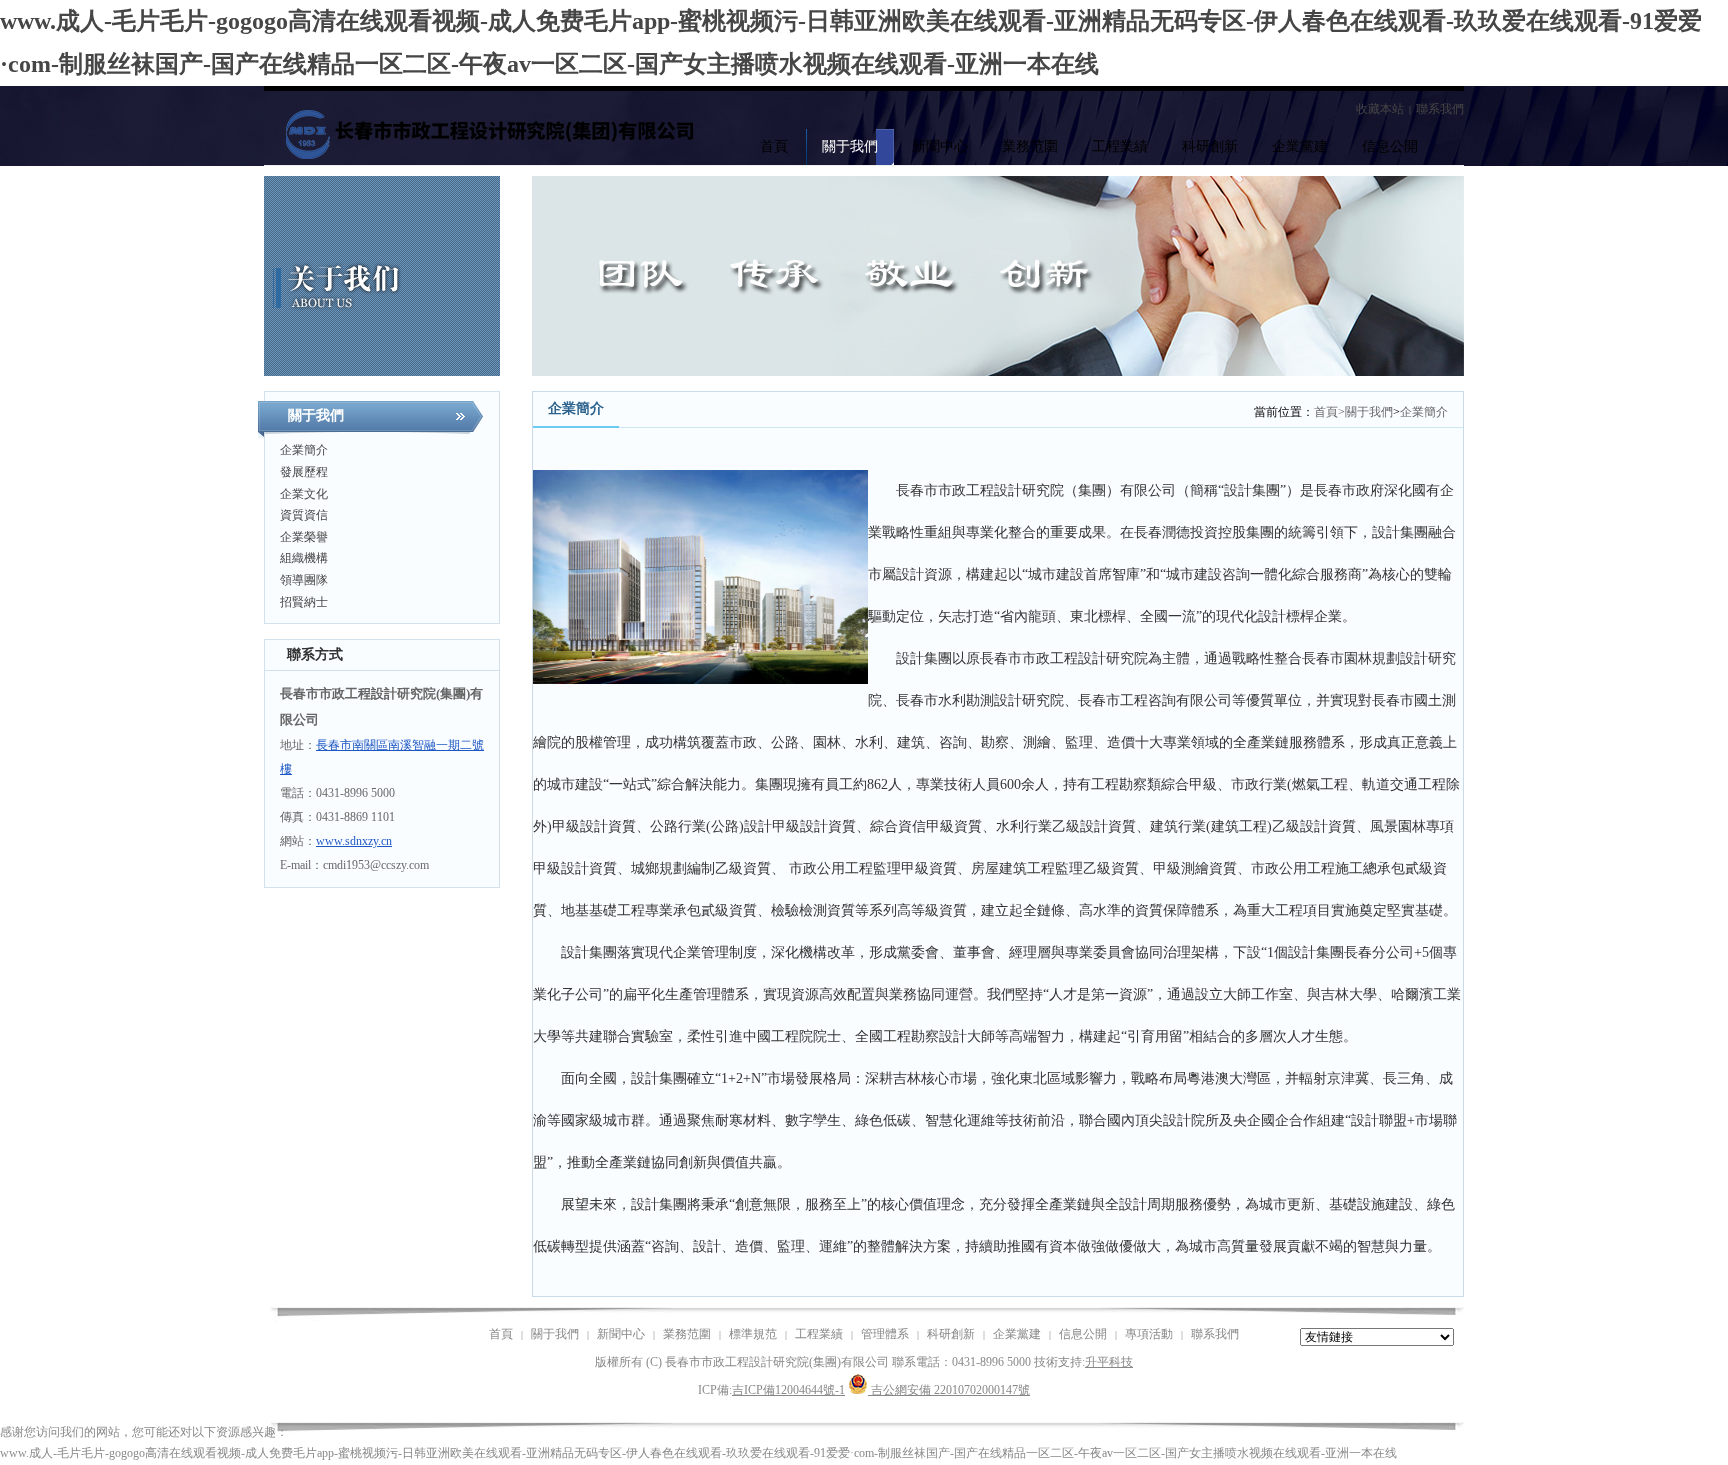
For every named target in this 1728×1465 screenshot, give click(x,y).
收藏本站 (1380, 109)
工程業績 (819, 1334)
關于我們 (1369, 412)
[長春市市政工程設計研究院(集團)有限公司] (464, 128)
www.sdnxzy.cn (354, 841)
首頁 (1329, 412)
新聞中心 (621, 1334)
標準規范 (753, 1334)
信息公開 (1083, 1334)
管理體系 (885, 1334)
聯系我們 (1440, 109)
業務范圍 (687, 1334)
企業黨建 (1017, 1334)
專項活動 (1149, 1334)
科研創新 (951, 1334)
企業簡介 (1424, 412)
